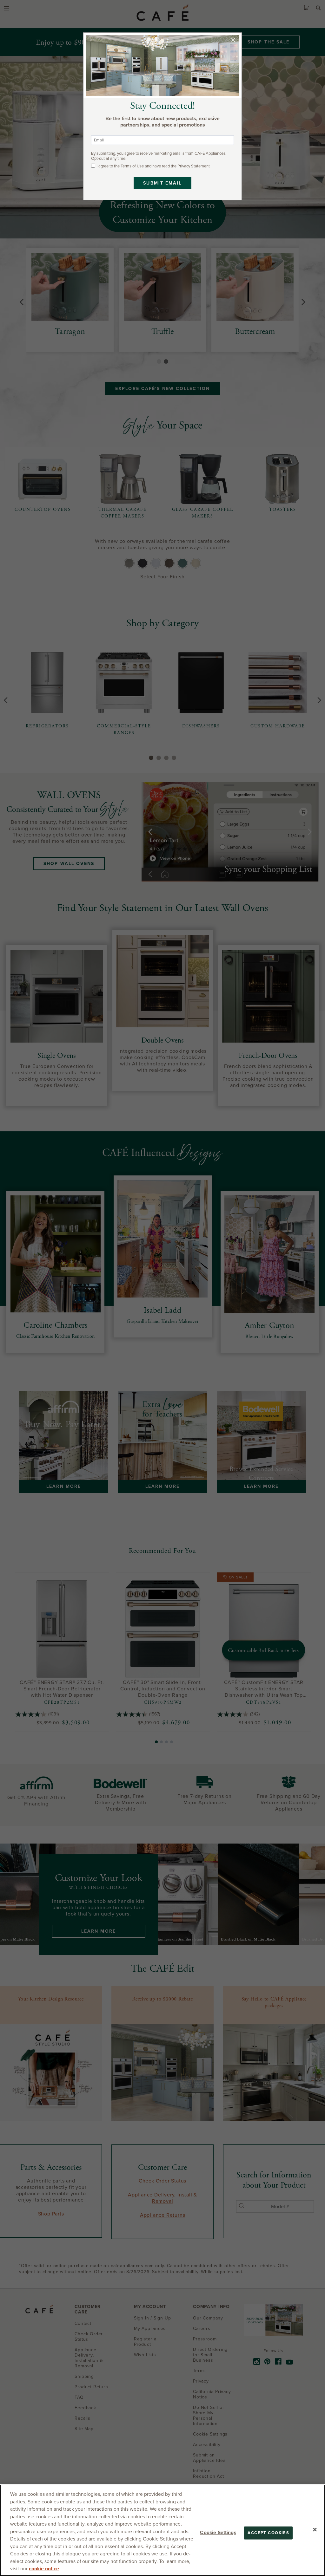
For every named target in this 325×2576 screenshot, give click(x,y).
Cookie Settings (218, 2532)
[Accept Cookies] (315, 2529)
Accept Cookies (268, 2533)
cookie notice (44, 2569)
